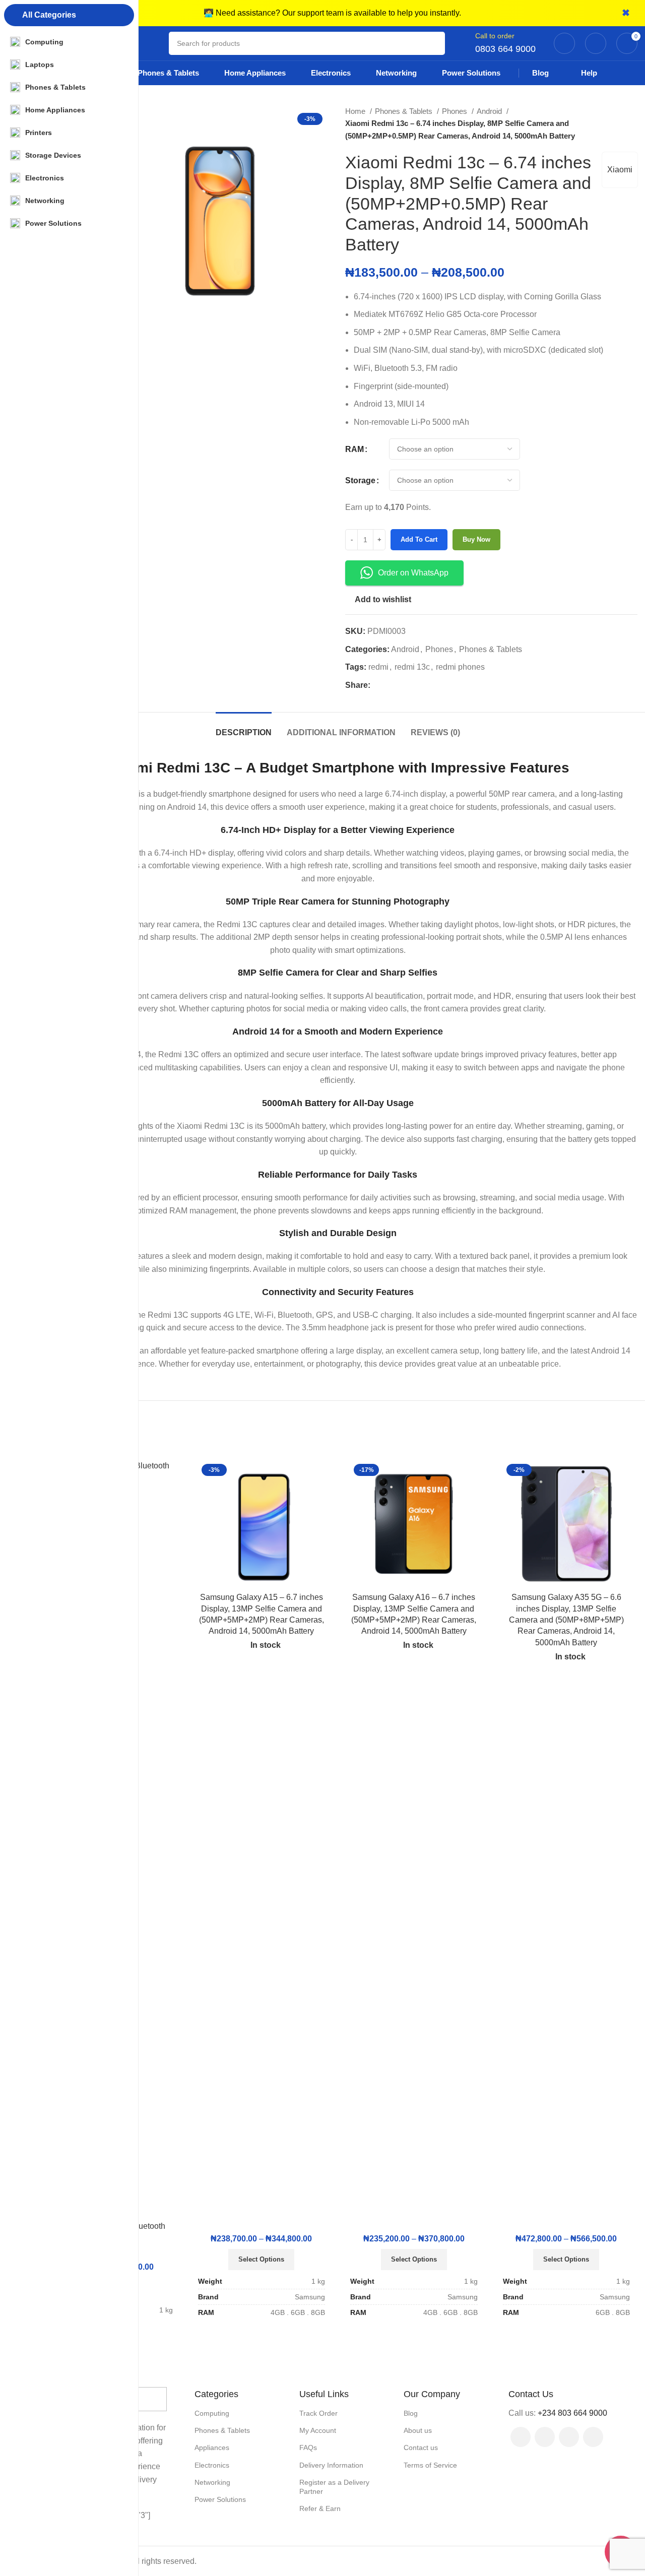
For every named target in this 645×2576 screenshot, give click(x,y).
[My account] (564, 43)
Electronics (212, 2465)
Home (356, 111)
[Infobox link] (505, 43)
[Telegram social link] (425, 685)
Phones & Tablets (405, 111)
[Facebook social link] (379, 685)
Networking (212, 2482)
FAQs (308, 2448)
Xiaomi (620, 170)
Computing (212, 2413)
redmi (378, 667)
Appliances (212, 2448)
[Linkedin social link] (413, 685)
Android (490, 111)
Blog (411, 2413)
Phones (456, 111)
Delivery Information (331, 2465)
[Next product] (632, 123)
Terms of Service (430, 2465)
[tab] (244, 727)
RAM (354, 449)
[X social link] (390, 685)
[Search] (433, 43)
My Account (318, 2430)
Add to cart (419, 539)
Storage (360, 480)
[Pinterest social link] (402, 685)
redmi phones (460, 667)
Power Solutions (220, 2499)
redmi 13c (412, 667)
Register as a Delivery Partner (334, 2487)
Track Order (318, 2413)
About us (418, 2430)
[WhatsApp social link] (593, 2437)
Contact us (421, 2448)
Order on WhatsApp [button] (413, 573)
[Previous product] (612, 123)
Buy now (476, 539)
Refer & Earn (320, 2508)
